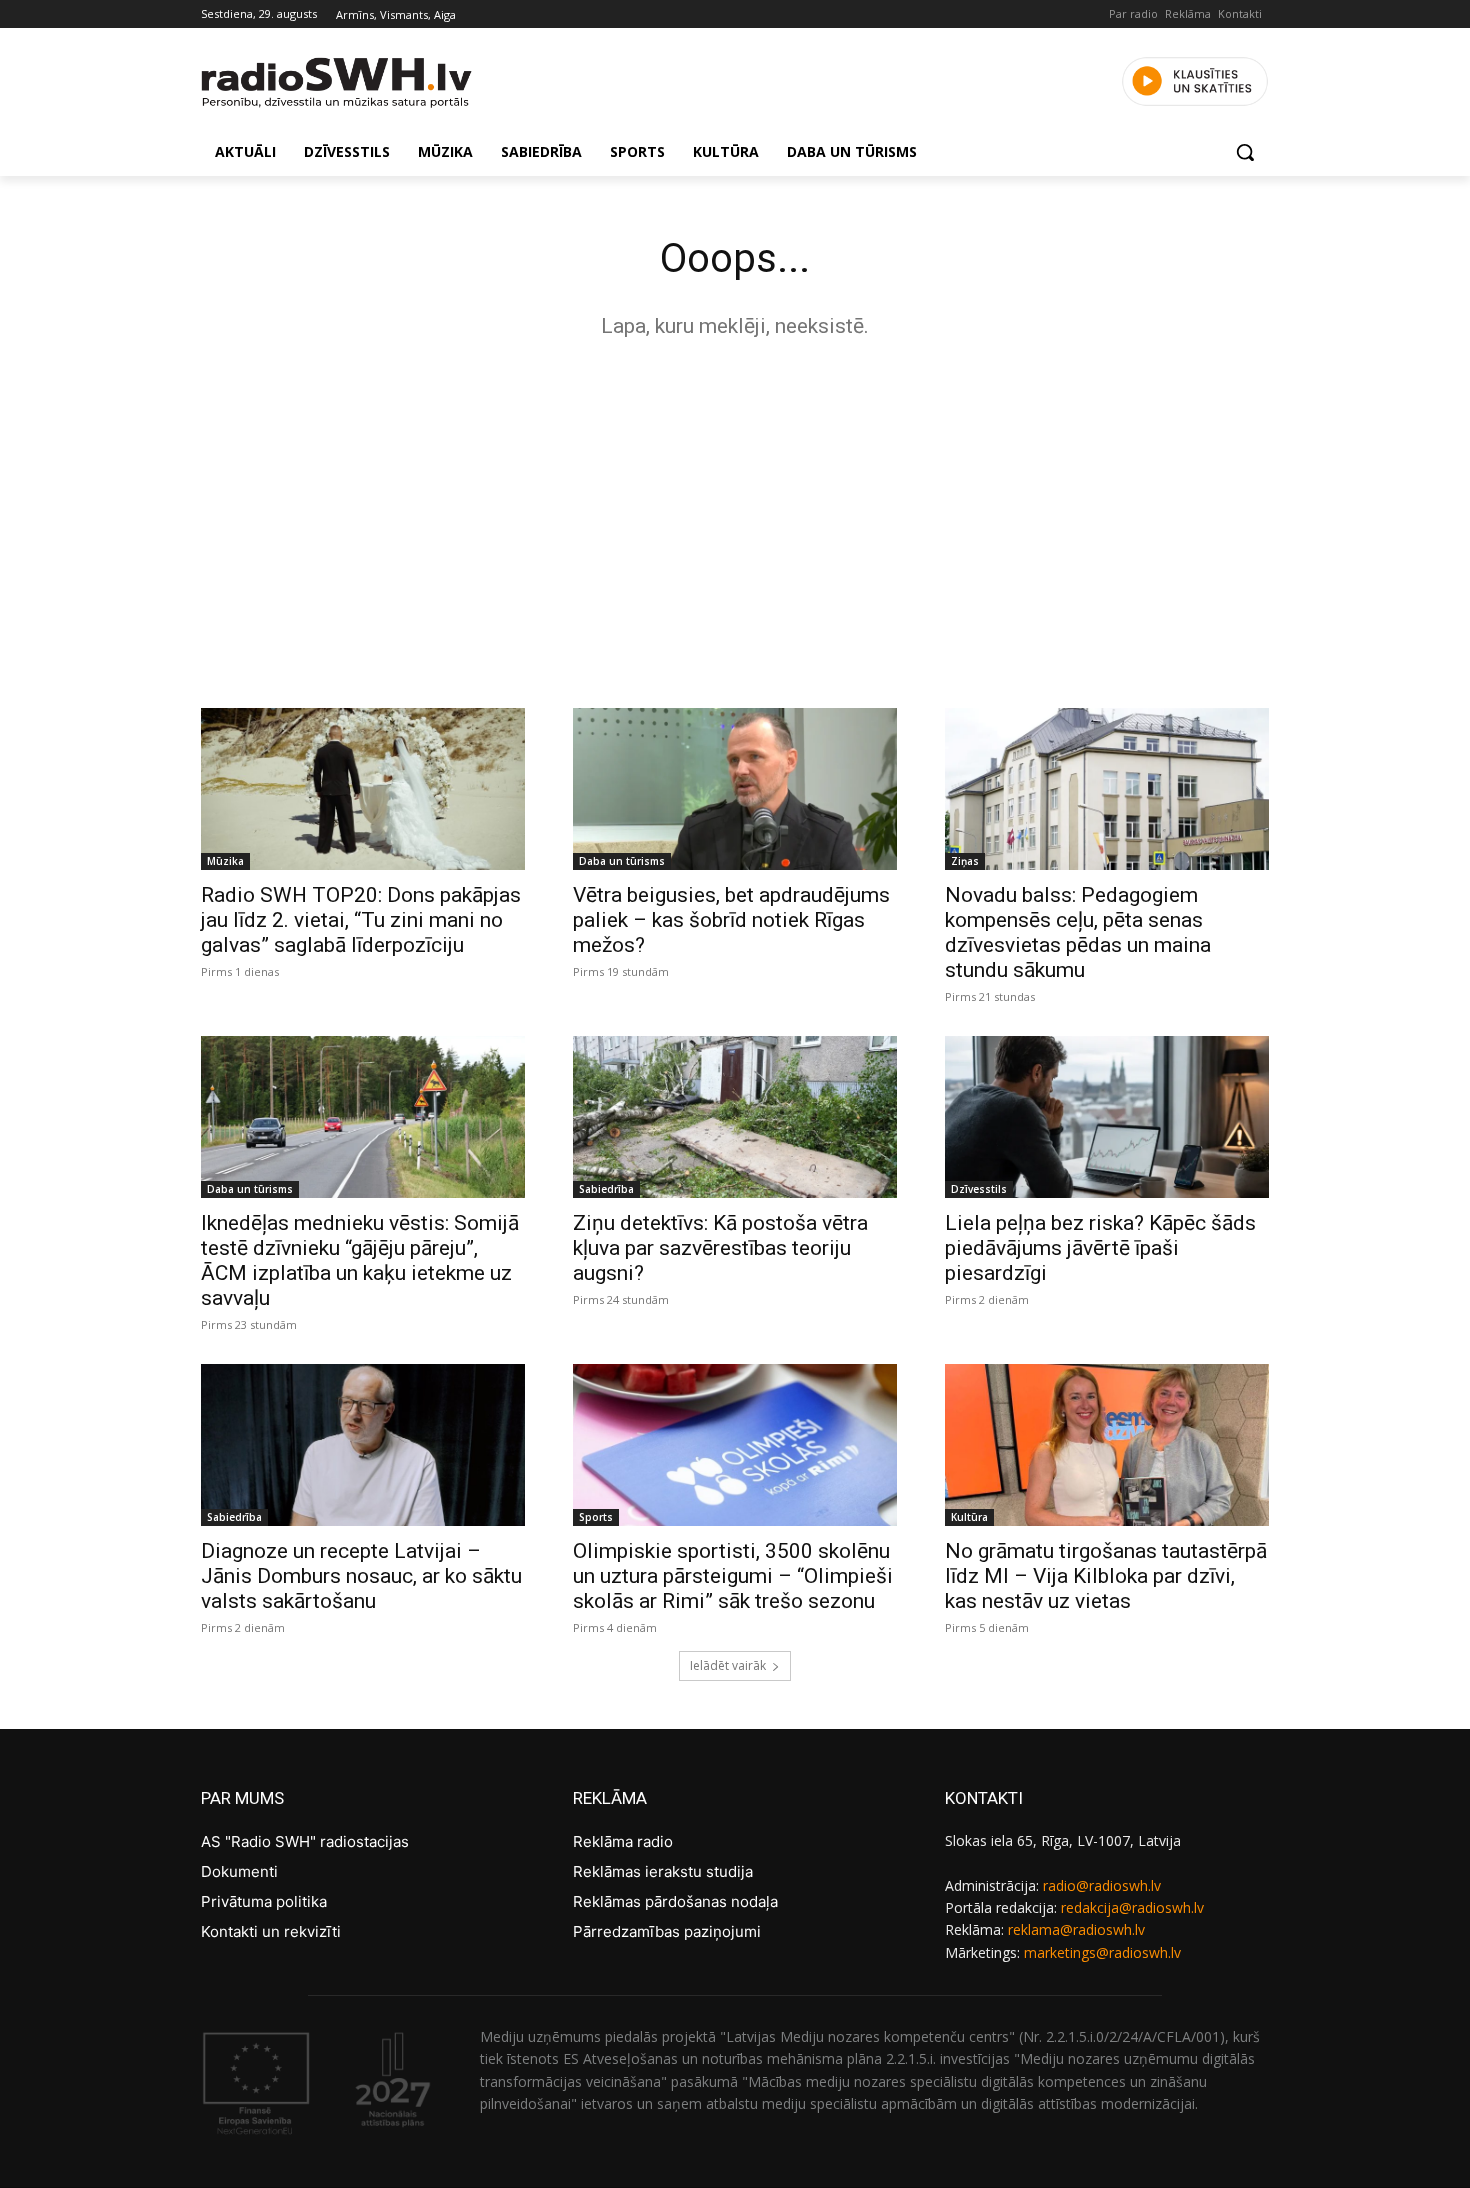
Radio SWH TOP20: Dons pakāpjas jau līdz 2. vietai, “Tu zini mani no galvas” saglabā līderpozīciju (361, 920)
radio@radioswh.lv (1102, 1885)
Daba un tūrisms (622, 861)
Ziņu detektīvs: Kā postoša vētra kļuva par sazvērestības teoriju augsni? (720, 1248)
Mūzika (225, 861)
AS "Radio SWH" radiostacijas (305, 1841)
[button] (1245, 152)
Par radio (1133, 13)
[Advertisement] (735, 518)
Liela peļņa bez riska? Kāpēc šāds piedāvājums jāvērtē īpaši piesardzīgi (1100, 1248)
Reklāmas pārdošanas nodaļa (675, 1901)
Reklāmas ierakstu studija (663, 1871)
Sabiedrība (606, 1189)
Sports (596, 1517)
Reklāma (1188, 13)
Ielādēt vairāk (728, 1665)
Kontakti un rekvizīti (271, 1931)
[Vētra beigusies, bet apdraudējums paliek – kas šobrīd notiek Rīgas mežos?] (735, 789)
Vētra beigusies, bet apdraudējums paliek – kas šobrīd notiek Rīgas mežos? (731, 920)
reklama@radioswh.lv (1076, 1929)
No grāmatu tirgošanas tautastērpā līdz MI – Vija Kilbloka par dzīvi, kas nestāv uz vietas (1106, 1576)
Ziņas (965, 861)
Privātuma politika (264, 1901)
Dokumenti (239, 1871)
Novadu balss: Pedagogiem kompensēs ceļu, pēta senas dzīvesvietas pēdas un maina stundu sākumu (1078, 932)
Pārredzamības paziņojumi (667, 1931)
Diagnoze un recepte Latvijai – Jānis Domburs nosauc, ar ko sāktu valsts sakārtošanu (361, 1576)
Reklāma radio (623, 1841)
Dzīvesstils (979, 1189)
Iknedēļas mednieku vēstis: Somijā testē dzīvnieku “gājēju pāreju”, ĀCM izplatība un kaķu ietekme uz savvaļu (360, 1260)
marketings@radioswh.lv (1102, 1952)
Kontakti (1240, 13)
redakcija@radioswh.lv (1132, 1907)
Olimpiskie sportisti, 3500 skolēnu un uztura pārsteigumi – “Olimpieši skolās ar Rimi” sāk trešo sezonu (733, 1576)
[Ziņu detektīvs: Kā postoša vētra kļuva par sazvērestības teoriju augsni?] (735, 1117)
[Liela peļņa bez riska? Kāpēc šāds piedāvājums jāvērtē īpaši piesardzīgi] (1107, 1117)
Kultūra (969, 1517)
